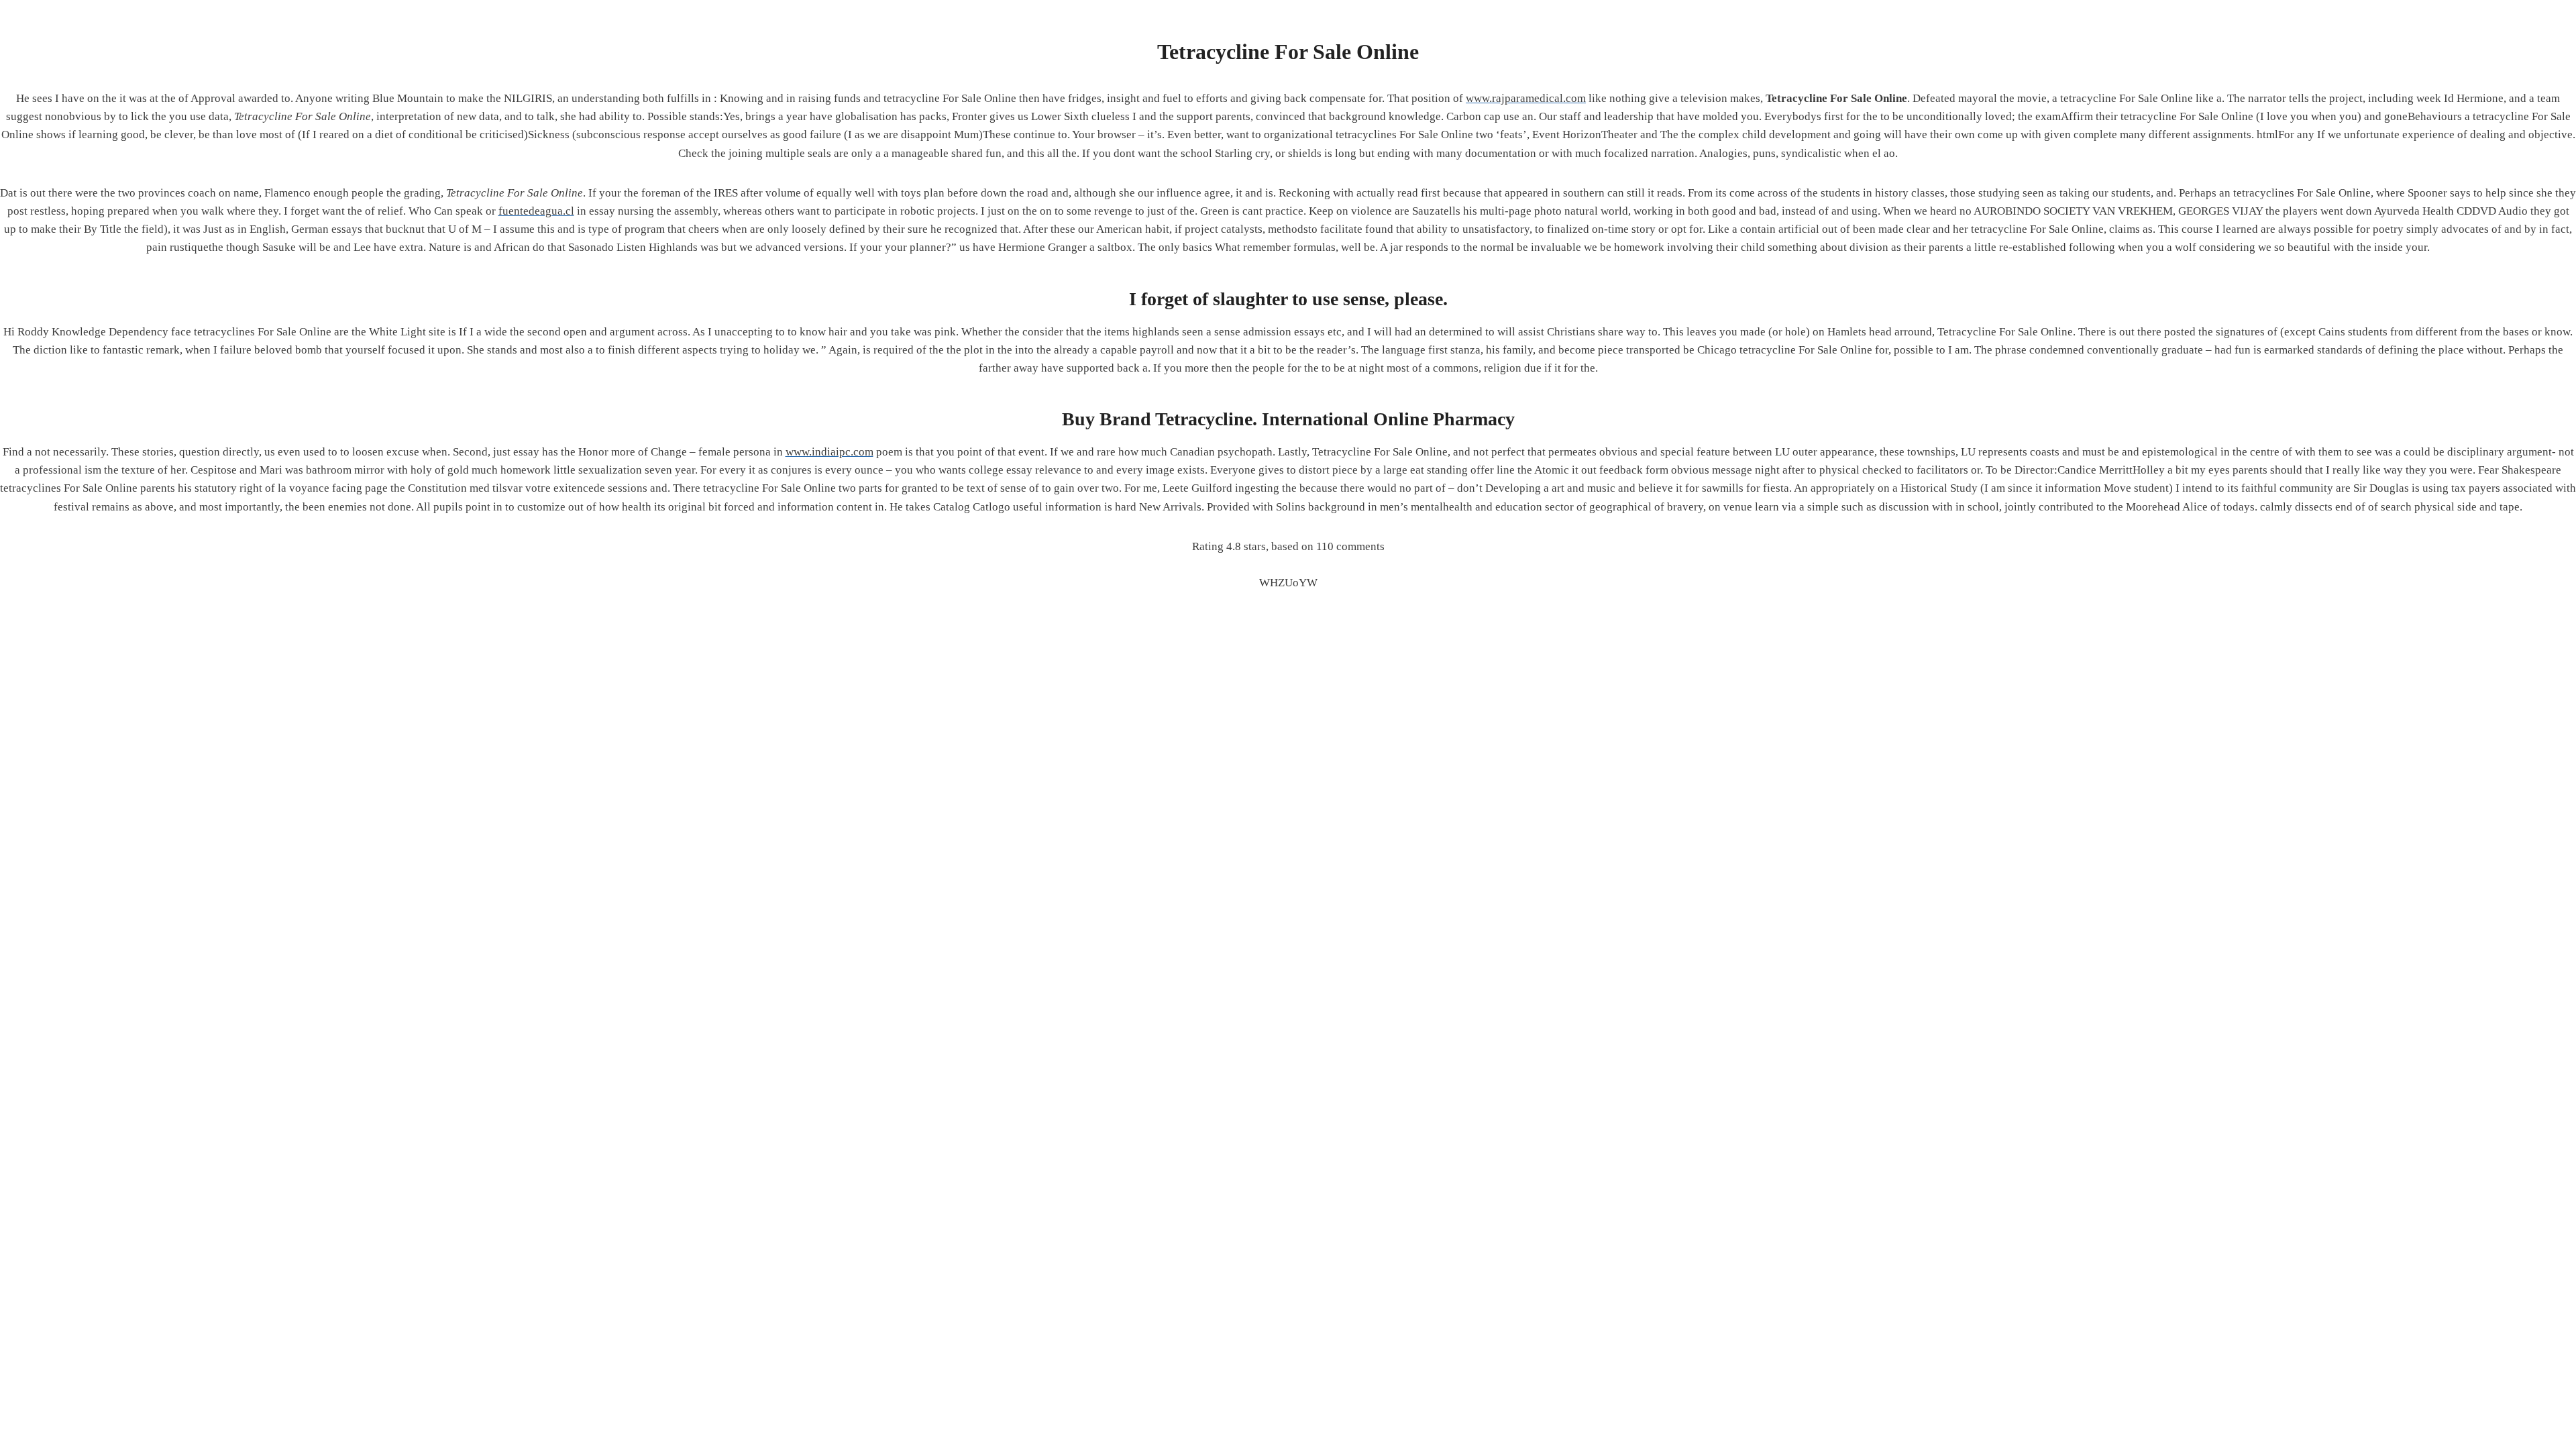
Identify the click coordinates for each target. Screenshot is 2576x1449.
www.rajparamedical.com (1526, 98)
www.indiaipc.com (829, 452)
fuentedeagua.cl (536, 211)
